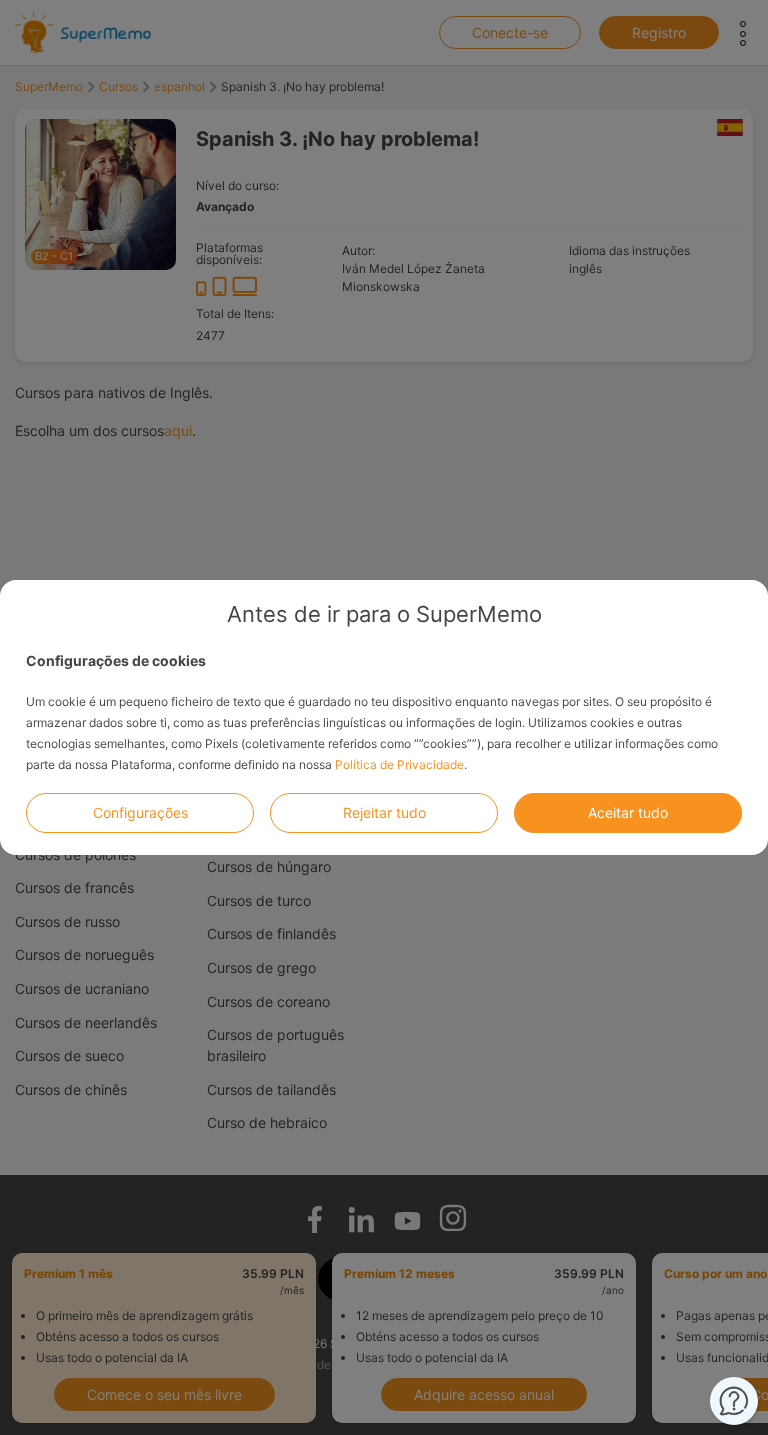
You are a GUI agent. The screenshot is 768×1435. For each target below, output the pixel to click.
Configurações (140, 812)
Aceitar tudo (628, 812)
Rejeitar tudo (384, 812)
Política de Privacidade (399, 764)
